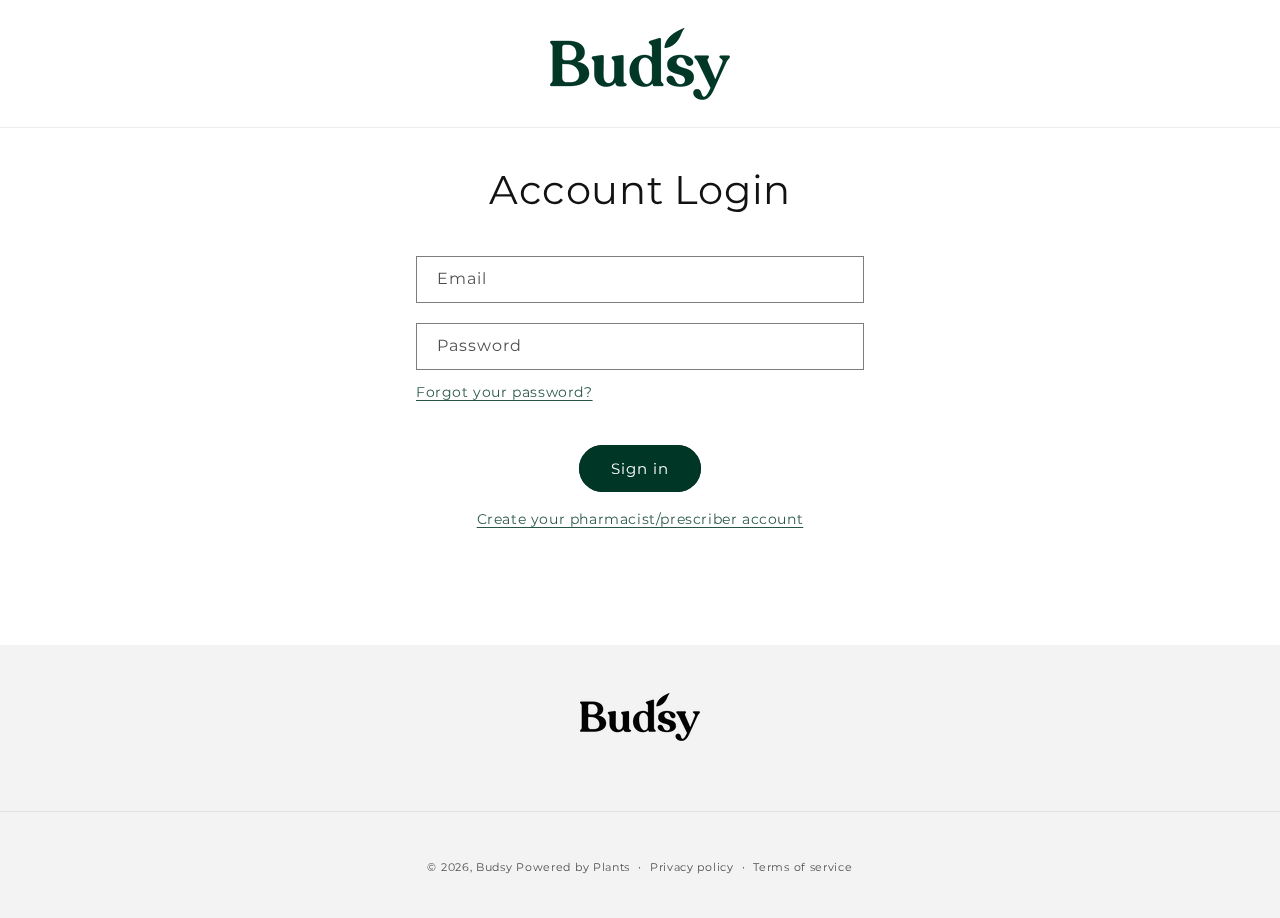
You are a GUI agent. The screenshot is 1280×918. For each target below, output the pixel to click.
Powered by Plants (573, 867)
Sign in (640, 468)
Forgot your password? (504, 392)
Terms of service (802, 866)
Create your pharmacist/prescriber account (640, 519)
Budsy (494, 867)
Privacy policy (692, 866)
